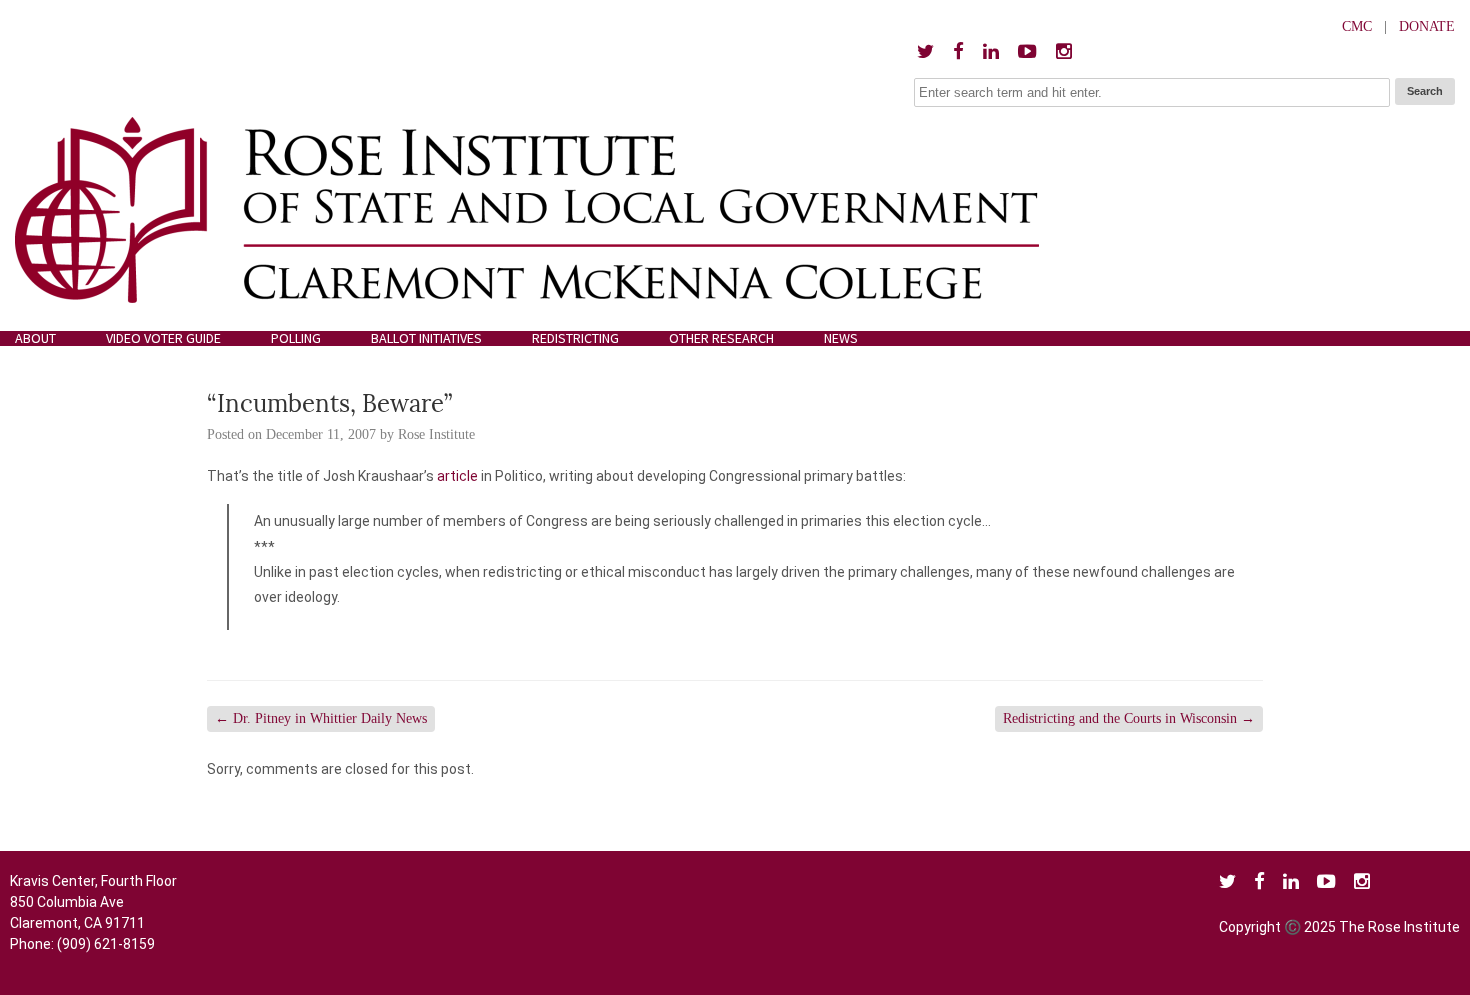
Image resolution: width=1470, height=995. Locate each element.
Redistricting (575, 338)
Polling (296, 338)
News (841, 338)
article (457, 476)
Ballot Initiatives (426, 338)
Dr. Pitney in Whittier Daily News (321, 718)
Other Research (721, 338)
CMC (1357, 26)
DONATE (1427, 26)
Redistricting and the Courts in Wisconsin (1129, 718)
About (35, 338)
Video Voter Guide (163, 338)
